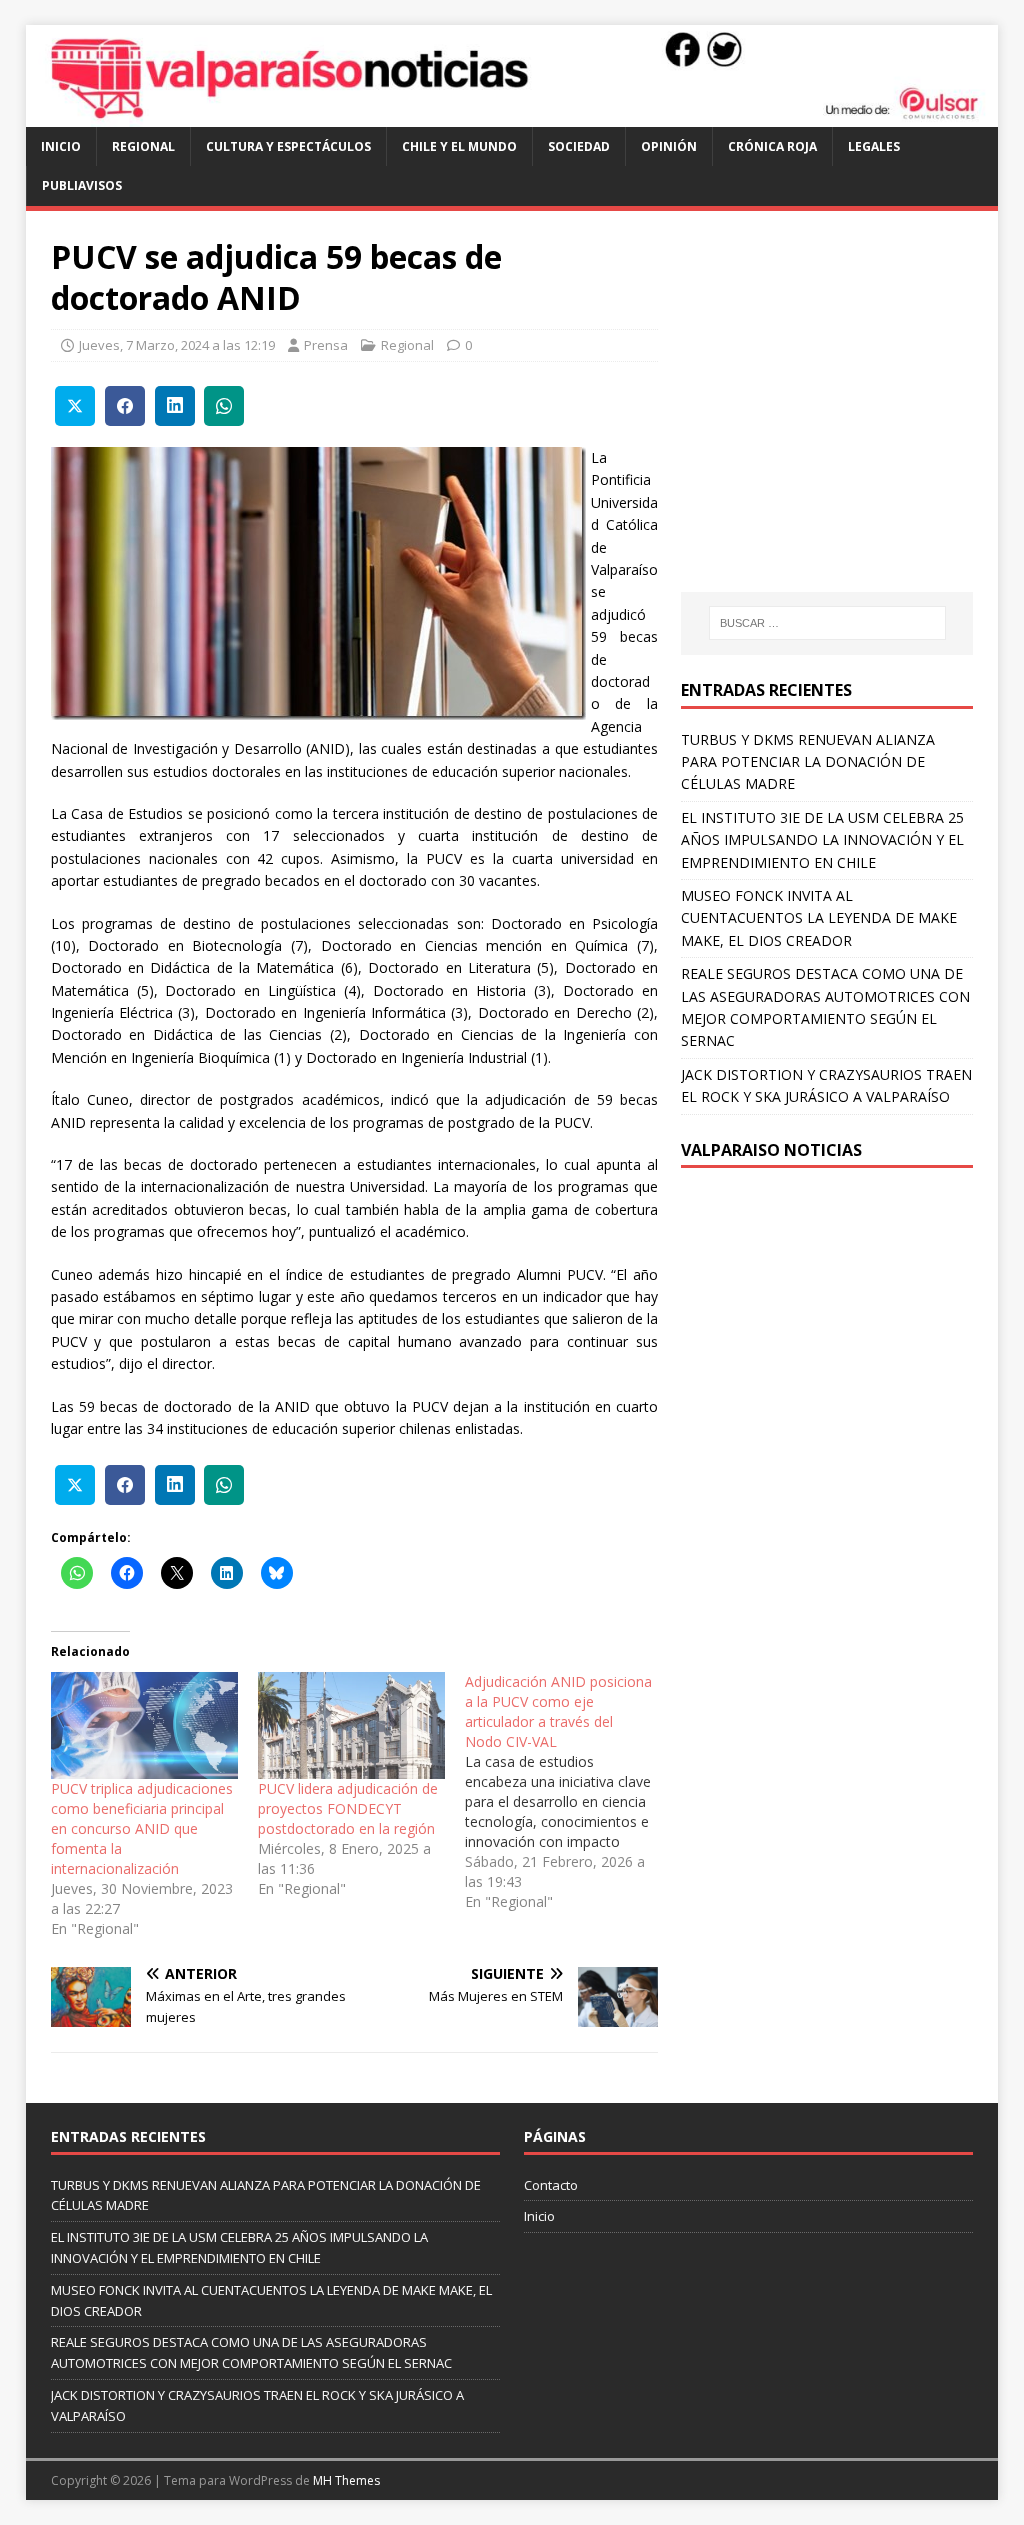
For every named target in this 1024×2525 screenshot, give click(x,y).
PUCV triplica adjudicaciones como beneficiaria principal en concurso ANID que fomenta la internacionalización (142, 1828)
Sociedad (579, 146)
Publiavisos (82, 185)
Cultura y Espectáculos (288, 146)
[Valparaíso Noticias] (512, 115)
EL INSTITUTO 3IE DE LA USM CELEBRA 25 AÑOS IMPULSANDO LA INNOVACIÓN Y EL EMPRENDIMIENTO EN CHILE (822, 840)
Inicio (61, 146)
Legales (874, 146)
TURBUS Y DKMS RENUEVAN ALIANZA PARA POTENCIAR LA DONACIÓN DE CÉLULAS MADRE (808, 762)
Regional (143, 146)
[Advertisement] (849, 420)
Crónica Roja (772, 146)
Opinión (669, 146)
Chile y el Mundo (459, 146)
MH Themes (346, 2480)
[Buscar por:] (827, 623)
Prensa (326, 345)
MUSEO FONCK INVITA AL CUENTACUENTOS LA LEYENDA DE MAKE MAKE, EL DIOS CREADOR (819, 918)
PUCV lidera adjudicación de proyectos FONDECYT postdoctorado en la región (348, 1808)
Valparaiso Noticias (771, 1150)
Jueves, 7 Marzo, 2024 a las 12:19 (177, 345)
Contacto (551, 2185)
